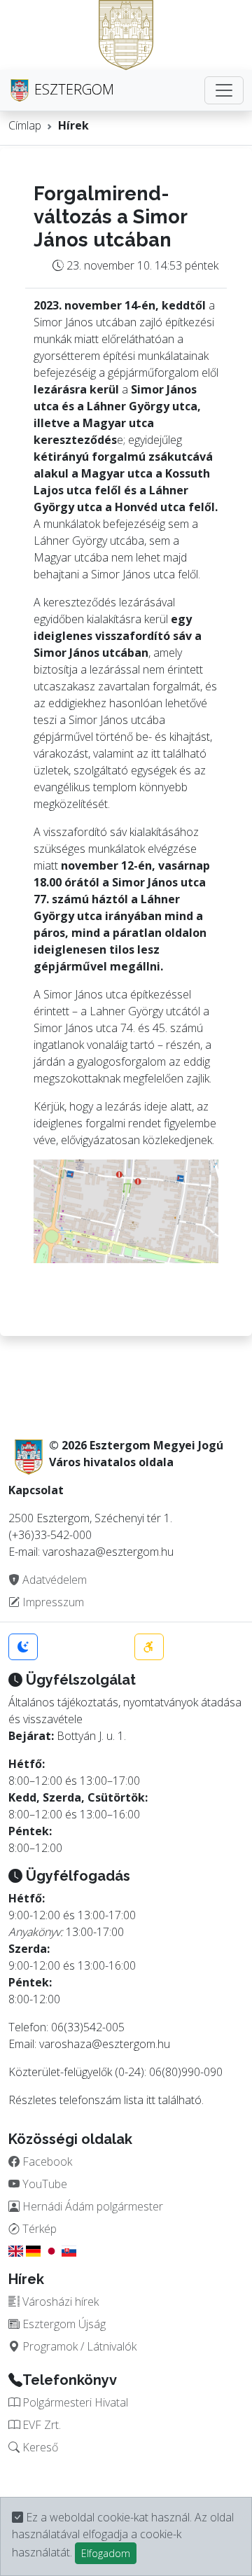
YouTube (43, 2184)
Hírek (73, 125)
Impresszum (52, 1602)
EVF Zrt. (40, 2425)
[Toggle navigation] (224, 90)
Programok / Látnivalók (78, 2346)
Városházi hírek (59, 2302)
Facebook (46, 2161)
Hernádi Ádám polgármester (91, 2206)
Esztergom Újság (63, 2324)
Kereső (39, 2447)
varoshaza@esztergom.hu (105, 2044)
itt (151, 2100)
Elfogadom (106, 2553)
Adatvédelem (53, 1580)
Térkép (38, 2229)
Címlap (25, 125)
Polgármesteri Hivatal (74, 2402)
